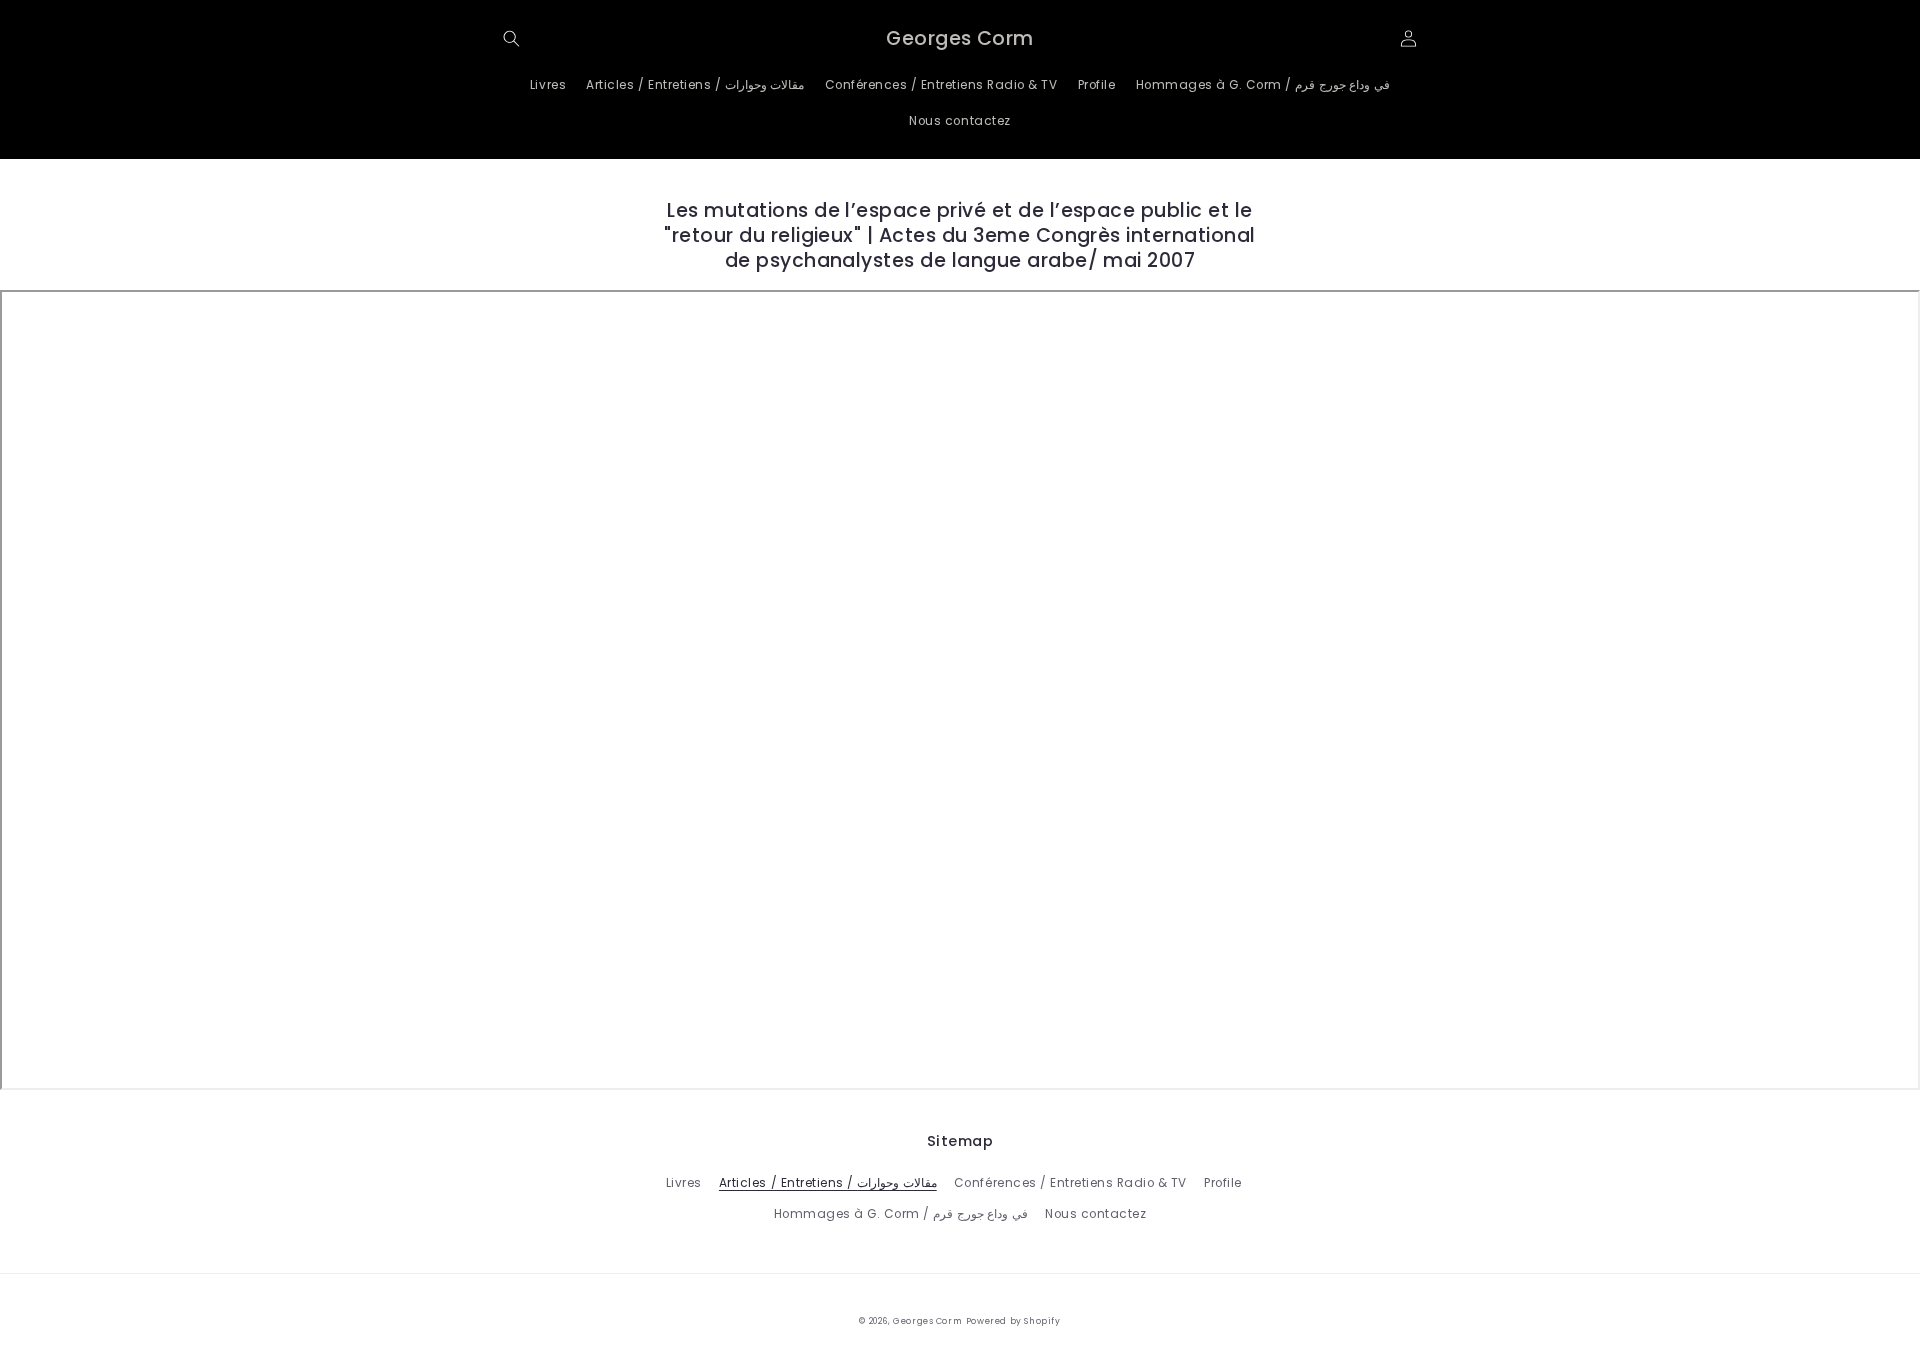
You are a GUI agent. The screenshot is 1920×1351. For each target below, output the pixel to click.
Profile (1223, 1183)
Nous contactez (1095, 1214)
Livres (684, 1183)
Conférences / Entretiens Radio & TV (1070, 1183)
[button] (511, 38)
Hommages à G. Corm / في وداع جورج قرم (901, 1214)
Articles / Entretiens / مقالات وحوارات (828, 1183)
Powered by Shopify (1013, 1321)
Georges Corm (927, 1321)
